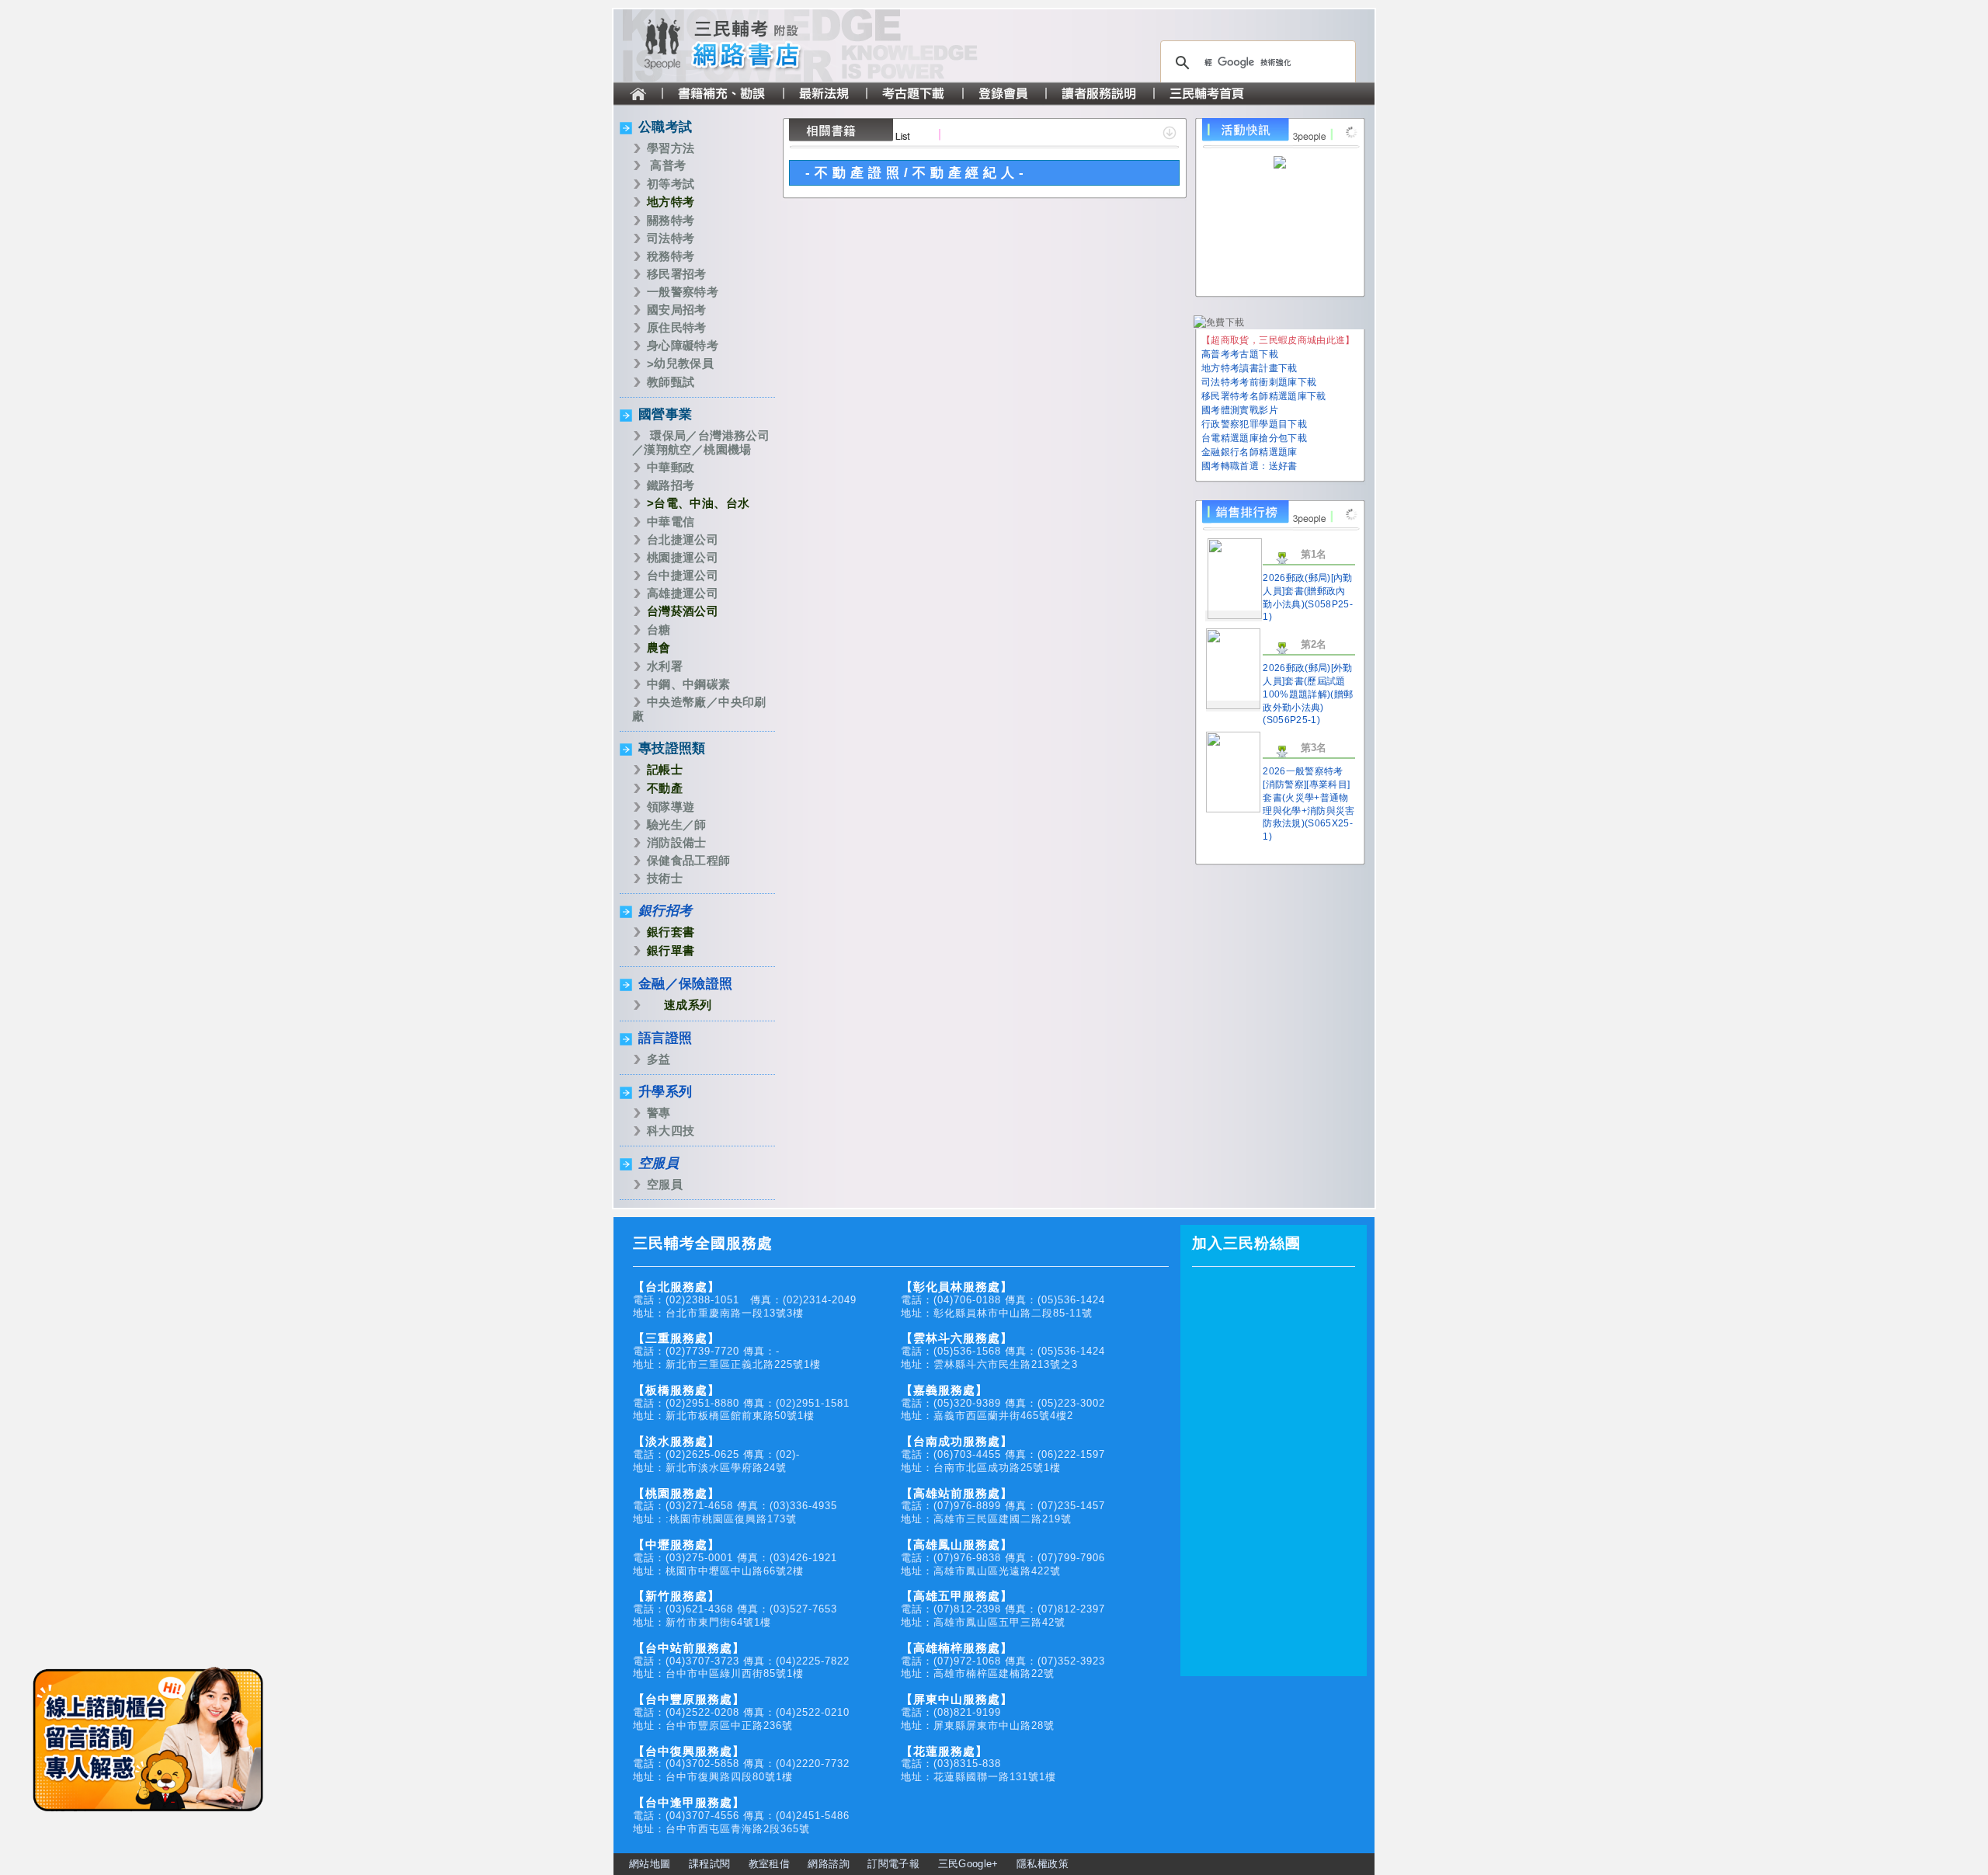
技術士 (665, 878)
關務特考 (671, 220)
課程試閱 (709, 1864)
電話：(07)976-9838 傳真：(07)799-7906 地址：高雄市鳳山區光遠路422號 (1003, 1558)
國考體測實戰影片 (1240, 410)
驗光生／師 (677, 824)
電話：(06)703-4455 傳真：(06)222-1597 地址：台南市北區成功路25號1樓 (1003, 1454)
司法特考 (671, 238)
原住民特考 (677, 327)
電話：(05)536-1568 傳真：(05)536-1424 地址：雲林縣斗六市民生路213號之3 (1003, 1351)
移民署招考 (677, 274)
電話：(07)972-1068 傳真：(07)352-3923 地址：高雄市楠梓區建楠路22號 (1003, 1661)
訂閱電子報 (893, 1864)
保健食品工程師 (689, 860)
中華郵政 (671, 467)
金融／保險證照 (686, 984)
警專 (659, 1113)
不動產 (665, 788)
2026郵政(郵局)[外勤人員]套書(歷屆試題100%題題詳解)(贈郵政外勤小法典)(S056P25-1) (1308, 694)
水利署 (665, 666)
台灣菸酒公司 (683, 611)
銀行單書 (671, 950)
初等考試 (671, 184)
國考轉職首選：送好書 (1249, 466)
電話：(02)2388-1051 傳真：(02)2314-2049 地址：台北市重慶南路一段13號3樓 (745, 1300)
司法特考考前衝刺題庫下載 (1259, 382)
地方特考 (671, 202)
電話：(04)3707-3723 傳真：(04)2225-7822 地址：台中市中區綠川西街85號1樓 (741, 1661)
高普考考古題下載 (1240, 354)
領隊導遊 (671, 807)
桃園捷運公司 (683, 557)
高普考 (668, 165)
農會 (659, 647)
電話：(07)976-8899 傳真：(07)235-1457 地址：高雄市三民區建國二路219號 (1003, 1506)
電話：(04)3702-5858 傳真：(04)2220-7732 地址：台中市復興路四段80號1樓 (741, 1764)
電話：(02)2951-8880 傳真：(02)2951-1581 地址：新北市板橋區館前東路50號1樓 (741, 1403)
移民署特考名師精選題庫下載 (1264, 396)
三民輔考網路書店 (753, 46)
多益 (659, 1059)
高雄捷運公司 (683, 593)
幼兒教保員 (684, 363)
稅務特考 (671, 256)
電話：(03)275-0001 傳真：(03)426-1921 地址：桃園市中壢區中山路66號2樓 (735, 1558)
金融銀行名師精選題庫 (1249, 452)
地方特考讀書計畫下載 (1249, 368)
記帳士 (665, 769)
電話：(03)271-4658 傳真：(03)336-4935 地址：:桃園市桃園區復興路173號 (735, 1506)
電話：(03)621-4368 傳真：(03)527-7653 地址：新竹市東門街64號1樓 (735, 1609)
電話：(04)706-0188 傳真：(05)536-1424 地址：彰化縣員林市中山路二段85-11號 (1003, 1300)
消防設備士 (677, 842)
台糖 (659, 630)
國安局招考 (677, 310)
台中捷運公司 (683, 575)
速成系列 (688, 1005)
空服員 (659, 1163)
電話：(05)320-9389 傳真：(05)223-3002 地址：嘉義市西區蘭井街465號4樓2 (1003, 1403)
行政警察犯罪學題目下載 (1254, 424)
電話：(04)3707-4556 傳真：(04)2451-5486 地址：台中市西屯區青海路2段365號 (741, 1816)
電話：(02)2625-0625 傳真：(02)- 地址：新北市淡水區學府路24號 (716, 1454)
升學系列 (665, 1092)
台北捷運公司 (683, 539)
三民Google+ (968, 1864)
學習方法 (671, 148)
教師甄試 (671, 382)
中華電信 (671, 522)
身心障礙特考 (683, 345)
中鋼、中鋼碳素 (689, 684)
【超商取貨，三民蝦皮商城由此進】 (1278, 340)
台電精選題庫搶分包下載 (1254, 438)
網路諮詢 (828, 1864)
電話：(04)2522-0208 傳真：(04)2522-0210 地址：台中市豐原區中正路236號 (741, 1712)
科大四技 (671, 1131)
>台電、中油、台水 (698, 503)
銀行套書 (671, 932)
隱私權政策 (1043, 1864)
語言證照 (665, 1038)
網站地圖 (650, 1864)
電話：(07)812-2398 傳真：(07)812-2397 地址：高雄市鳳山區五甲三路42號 (1003, 1609)
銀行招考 (665, 911)
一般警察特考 (683, 292)
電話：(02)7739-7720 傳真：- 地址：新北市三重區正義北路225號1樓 (727, 1351)
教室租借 (769, 1864)
